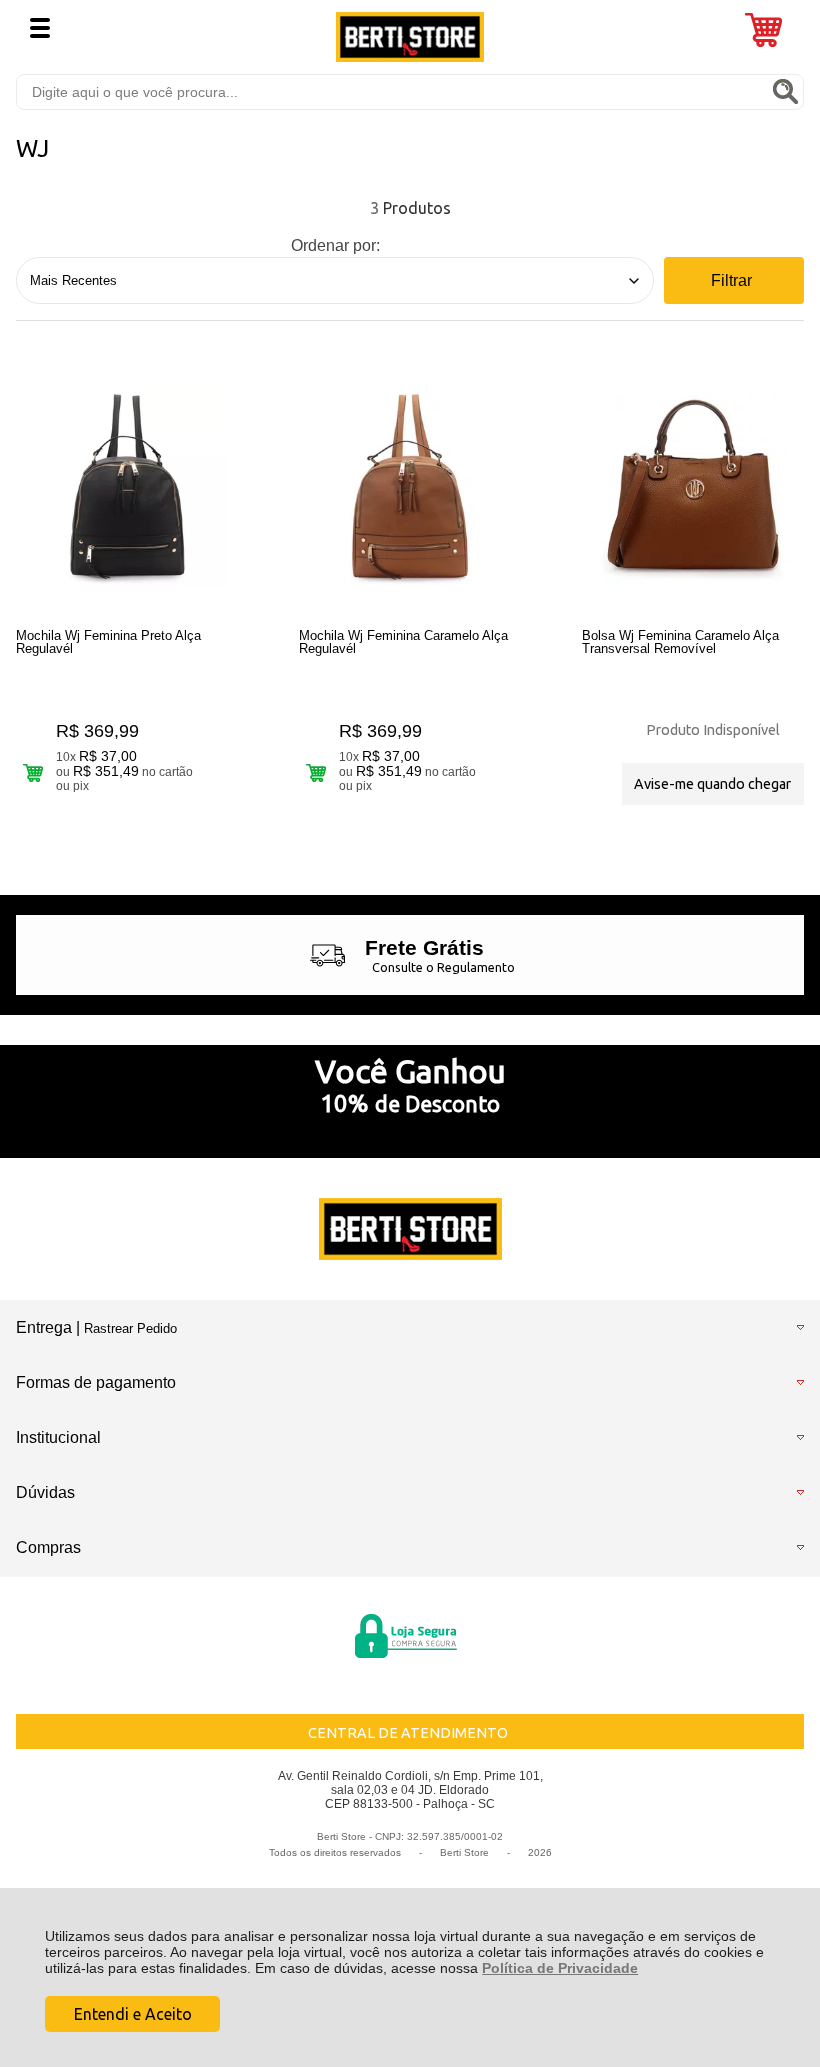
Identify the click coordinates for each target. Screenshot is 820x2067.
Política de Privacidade (560, 1968)
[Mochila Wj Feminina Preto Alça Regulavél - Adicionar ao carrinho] (32, 772)
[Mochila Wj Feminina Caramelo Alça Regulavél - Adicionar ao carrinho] (315, 772)
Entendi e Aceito (133, 2014)
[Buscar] (785, 91)
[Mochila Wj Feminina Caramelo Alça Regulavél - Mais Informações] (410, 488)
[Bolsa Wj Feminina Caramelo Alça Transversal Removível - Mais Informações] (693, 488)
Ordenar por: (335, 245)
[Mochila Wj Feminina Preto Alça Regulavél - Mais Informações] (127, 488)
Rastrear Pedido (130, 1328)
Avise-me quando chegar (712, 784)
